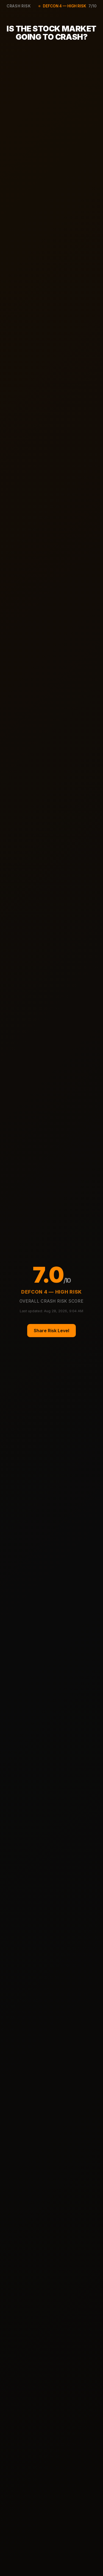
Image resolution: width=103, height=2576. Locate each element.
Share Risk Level (51, 1331)
